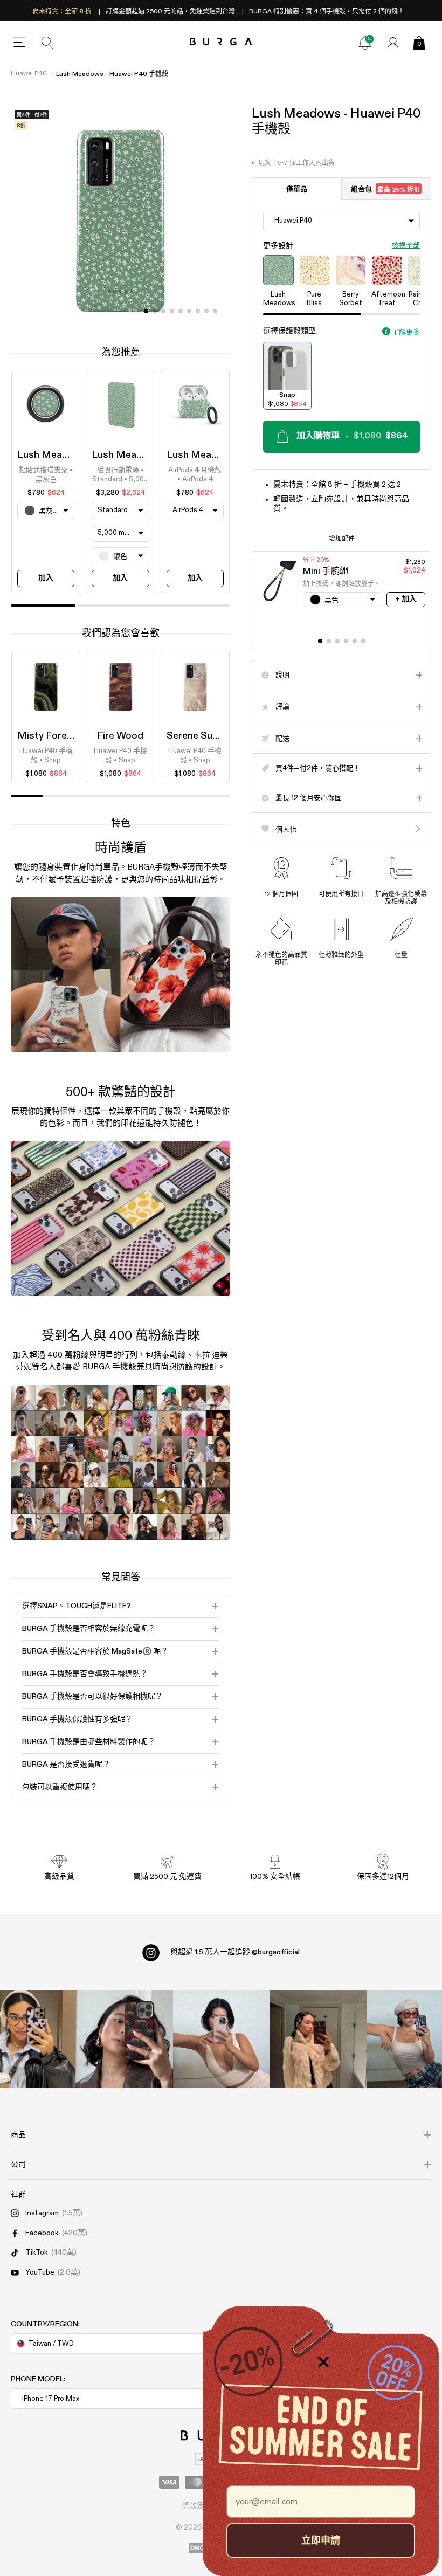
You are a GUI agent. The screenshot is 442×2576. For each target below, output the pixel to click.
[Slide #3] (172, 311)
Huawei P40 (29, 74)
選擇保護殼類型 (289, 331)
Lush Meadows (52, 455)
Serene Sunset (200, 736)
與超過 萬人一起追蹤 (235, 1952)
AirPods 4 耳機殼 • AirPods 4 (195, 475)
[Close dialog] (323, 2362)
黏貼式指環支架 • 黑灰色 (46, 475)
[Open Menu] (19, 43)
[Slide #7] (206, 311)
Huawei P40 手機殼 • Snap (46, 756)
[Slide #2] (163, 311)
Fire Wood (120, 736)
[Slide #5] (189, 311)
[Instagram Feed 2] (318, 2039)
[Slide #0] (146, 311)
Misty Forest (47, 736)
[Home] (221, 42)
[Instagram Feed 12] (124, 2039)
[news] (365, 43)
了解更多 (406, 332)
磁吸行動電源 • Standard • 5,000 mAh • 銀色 (120, 476)
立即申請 (321, 2540)
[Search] (47, 43)
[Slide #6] (198, 311)
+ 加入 (406, 599)
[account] (393, 43)
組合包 (385, 190)
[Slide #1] (155, 311)
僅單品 (297, 190)
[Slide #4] (181, 311)
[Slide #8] (215, 311)
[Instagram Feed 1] (221, 2039)
